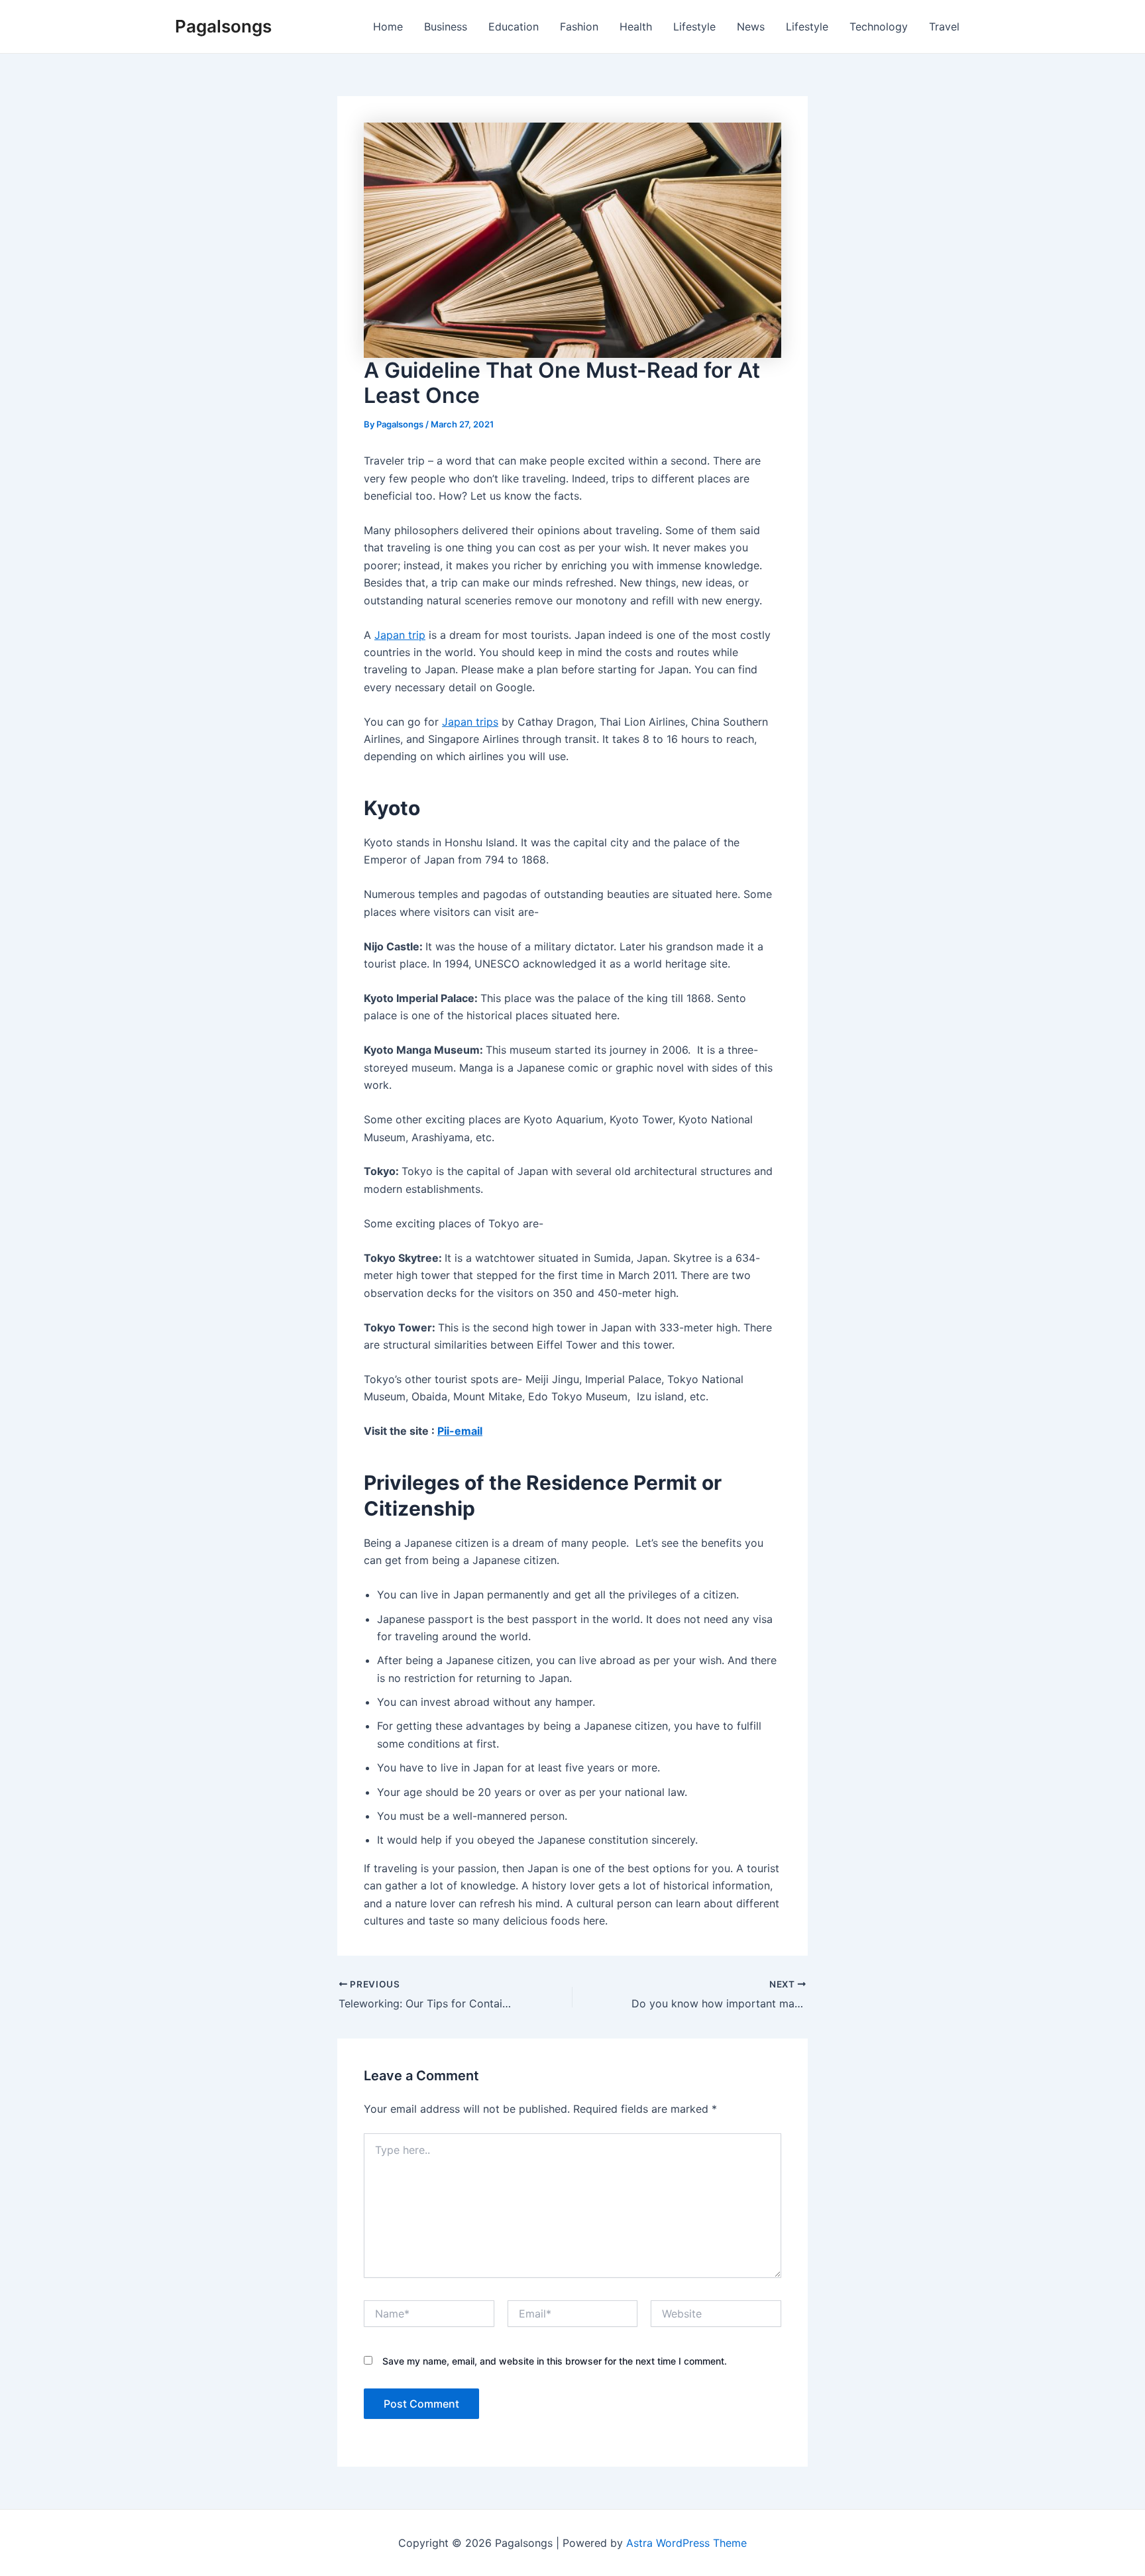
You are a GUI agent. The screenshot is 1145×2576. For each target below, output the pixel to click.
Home (388, 27)
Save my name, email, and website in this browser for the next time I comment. (555, 2361)
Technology (879, 27)
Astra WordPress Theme (686, 2543)
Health (636, 27)
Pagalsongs (223, 26)
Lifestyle (694, 27)
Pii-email (460, 1431)
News (751, 27)
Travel (944, 27)
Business (446, 27)
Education (514, 27)
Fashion (579, 27)
